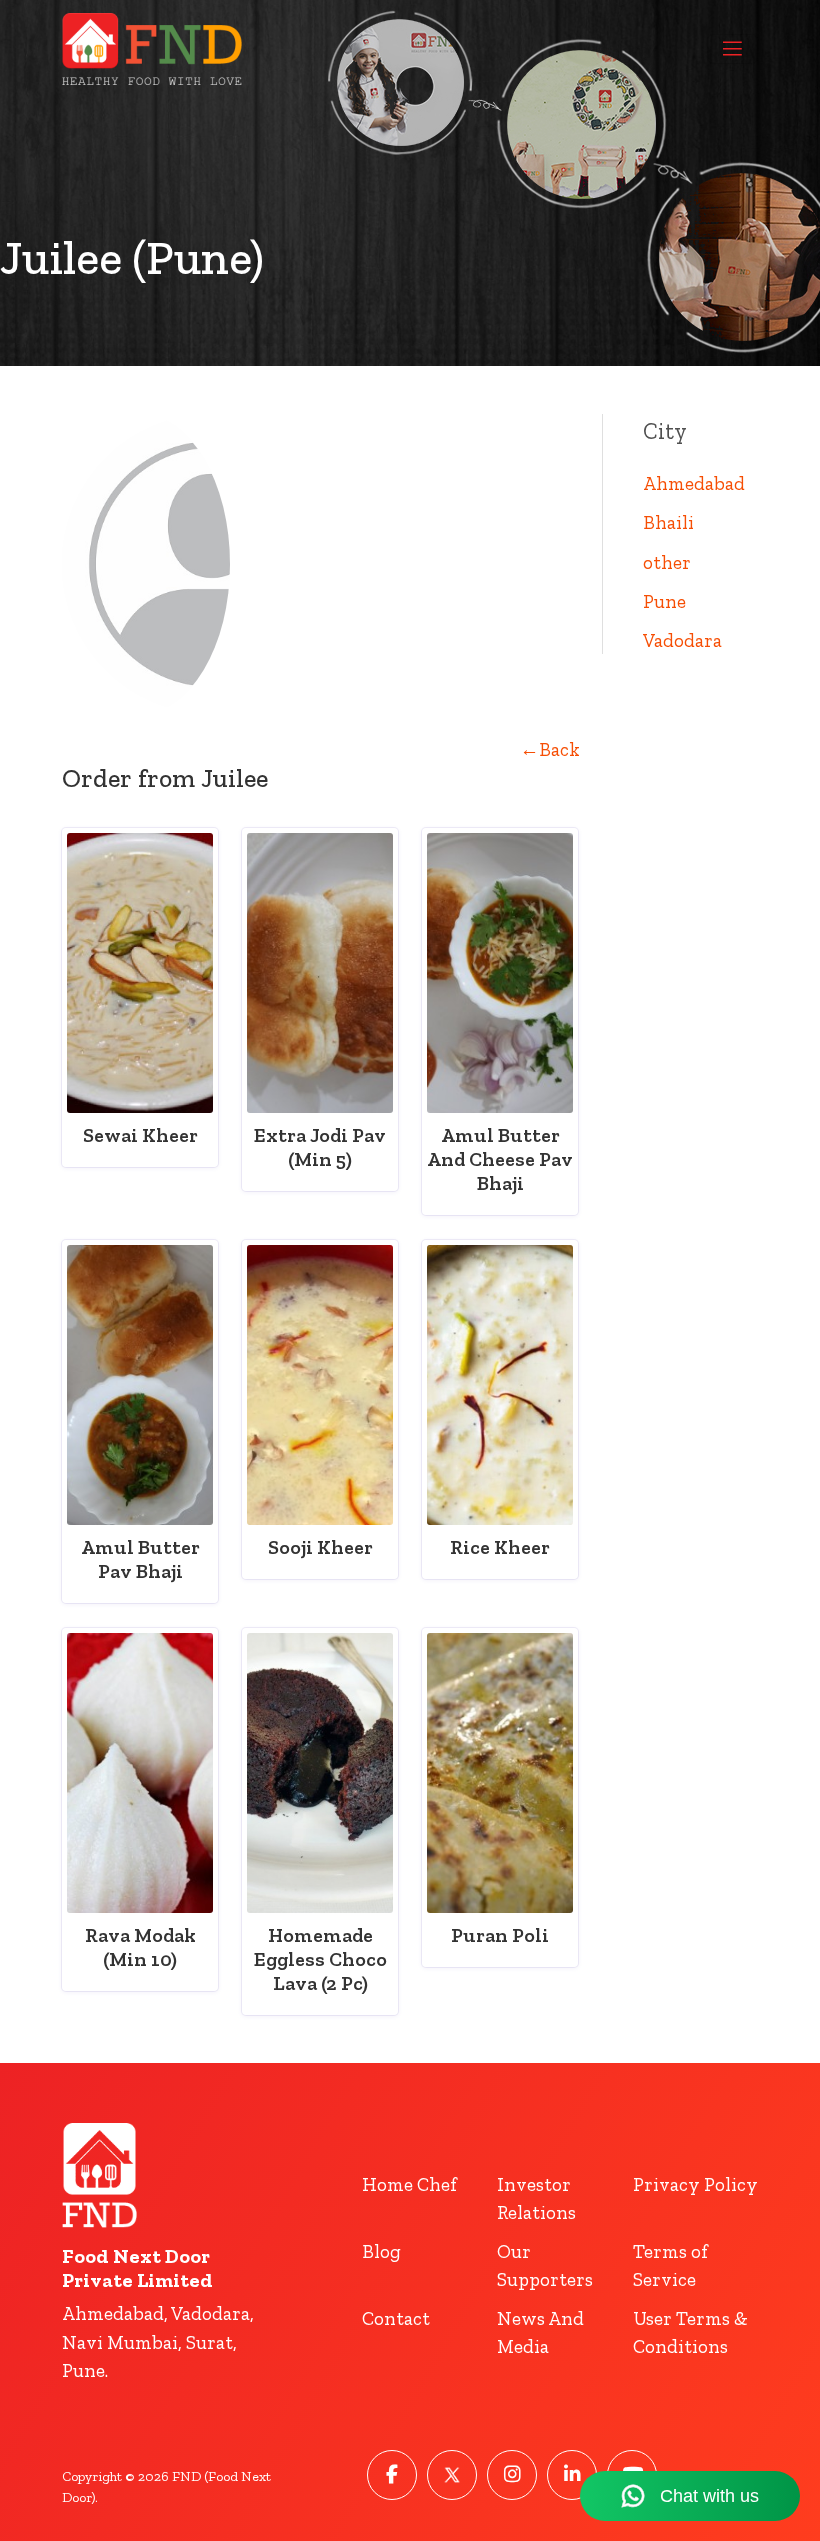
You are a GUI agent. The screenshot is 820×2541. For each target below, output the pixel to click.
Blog (381, 2251)
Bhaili (668, 522)
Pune (664, 601)
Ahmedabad (694, 483)
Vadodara (682, 640)
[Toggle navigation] (732, 49)
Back (550, 749)
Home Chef (409, 2184)
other (667, 562)
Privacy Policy (695, 2184)
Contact (396, 2318)
